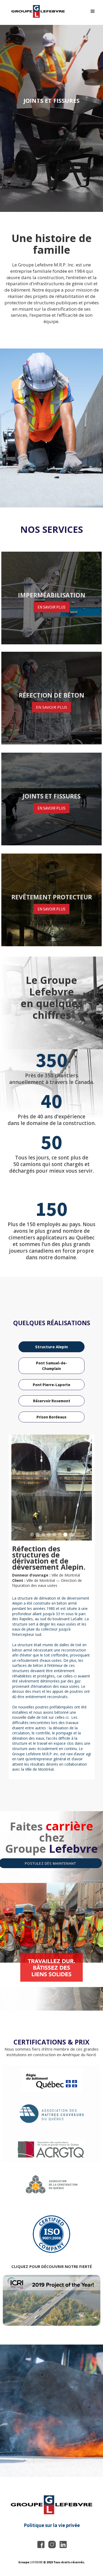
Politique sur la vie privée (52, 2525)
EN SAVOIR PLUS (51, 607)
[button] (93, 11)
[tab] (51, 1347)
